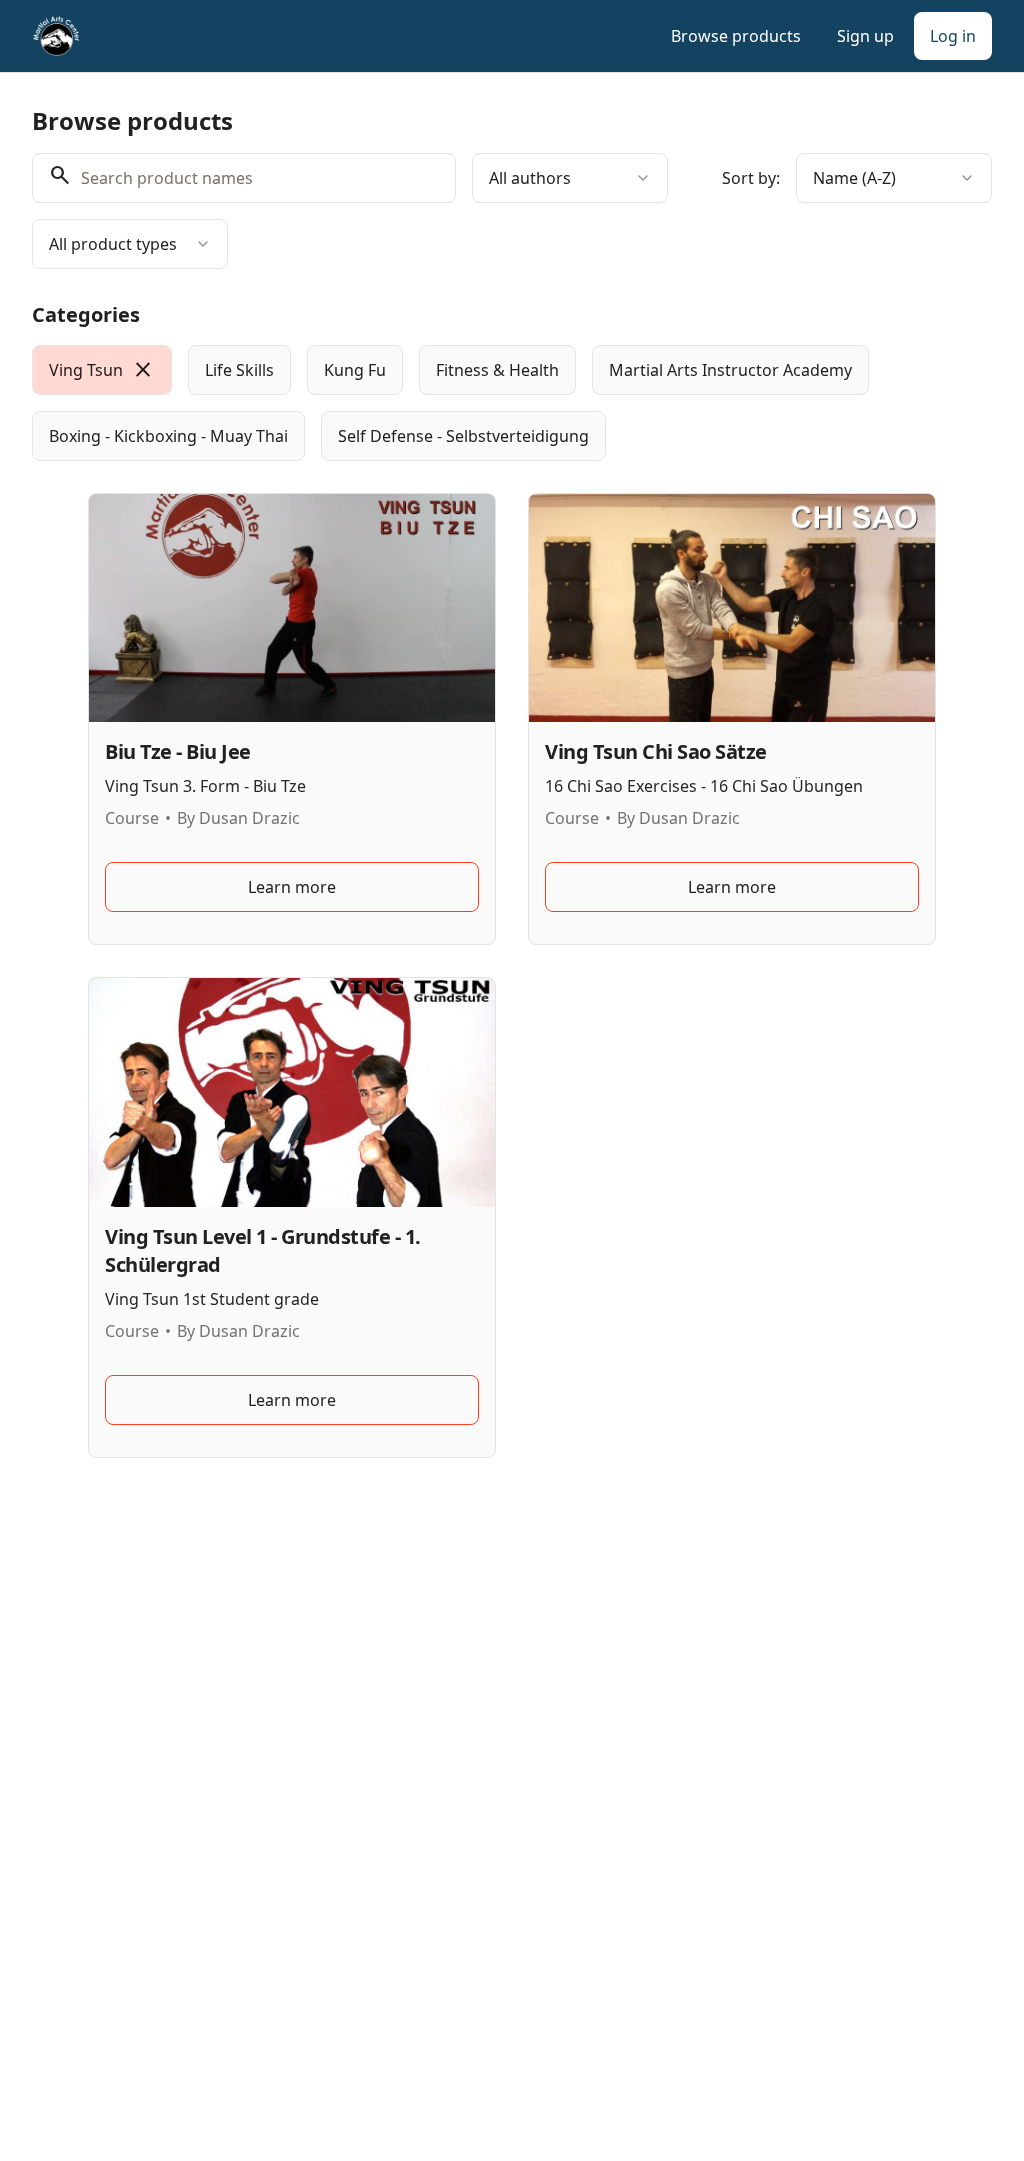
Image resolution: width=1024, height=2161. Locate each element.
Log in (953, 36)
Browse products (736, 36)
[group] (512, 403)
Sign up (865, 36)
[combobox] (570, 178)
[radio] (102, 370)
